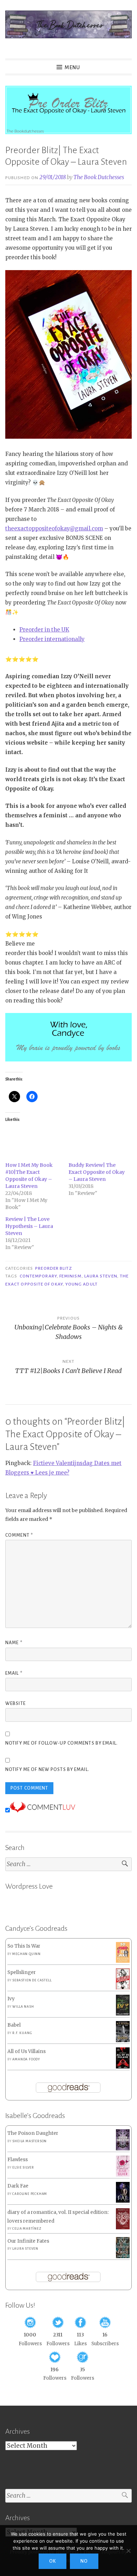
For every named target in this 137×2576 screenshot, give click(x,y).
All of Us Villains (27, 2051)
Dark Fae (18, 2186)
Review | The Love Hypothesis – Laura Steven (29, 1226)
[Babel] (123, 2041)
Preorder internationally (52, 639)
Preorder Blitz (54, 1268)
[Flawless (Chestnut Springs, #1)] (123, 2175)
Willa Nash (23, 2007)
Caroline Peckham (30, 2194)
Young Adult (81, 1284)
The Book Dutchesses (99, 177)
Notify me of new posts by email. (47, 1770)
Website (15, 1704)
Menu (72, 67)
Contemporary (38, 1276)
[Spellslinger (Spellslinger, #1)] (123, 1988)
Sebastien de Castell (32, 1980)
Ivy (11, 1999)
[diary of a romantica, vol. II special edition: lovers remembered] (123, 2228)
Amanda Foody (26, 2059)
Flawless (18, 2160)
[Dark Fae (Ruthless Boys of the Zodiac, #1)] (123, 2201)
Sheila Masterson (30, 2141)
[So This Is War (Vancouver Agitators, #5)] (123, 1961)
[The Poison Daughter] (123, 2149)
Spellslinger (22, 1972)
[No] (128, 2551)
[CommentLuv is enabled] (43, 1810)
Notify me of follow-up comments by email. (61, 1743)
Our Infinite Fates (28, 2241)
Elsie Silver (23, 2168)
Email (14, 1673)
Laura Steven (101, 1276)
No (84, 2561)
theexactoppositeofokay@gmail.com (54, 528)
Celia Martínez (27, 2229)
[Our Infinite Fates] (123, 2257)
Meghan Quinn (27, 1954)
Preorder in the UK (44, 630)
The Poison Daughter (33, 2133)
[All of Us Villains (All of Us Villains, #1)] (123, 2067)
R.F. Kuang (22, 2033)
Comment (19, 1535)
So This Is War (24, 1946)
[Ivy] (123, 2014)
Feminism (71, 1276)
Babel (14, 2025)
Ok (53, 2561)
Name (14, 1643)
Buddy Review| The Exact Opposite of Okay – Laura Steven (97, 1172)
